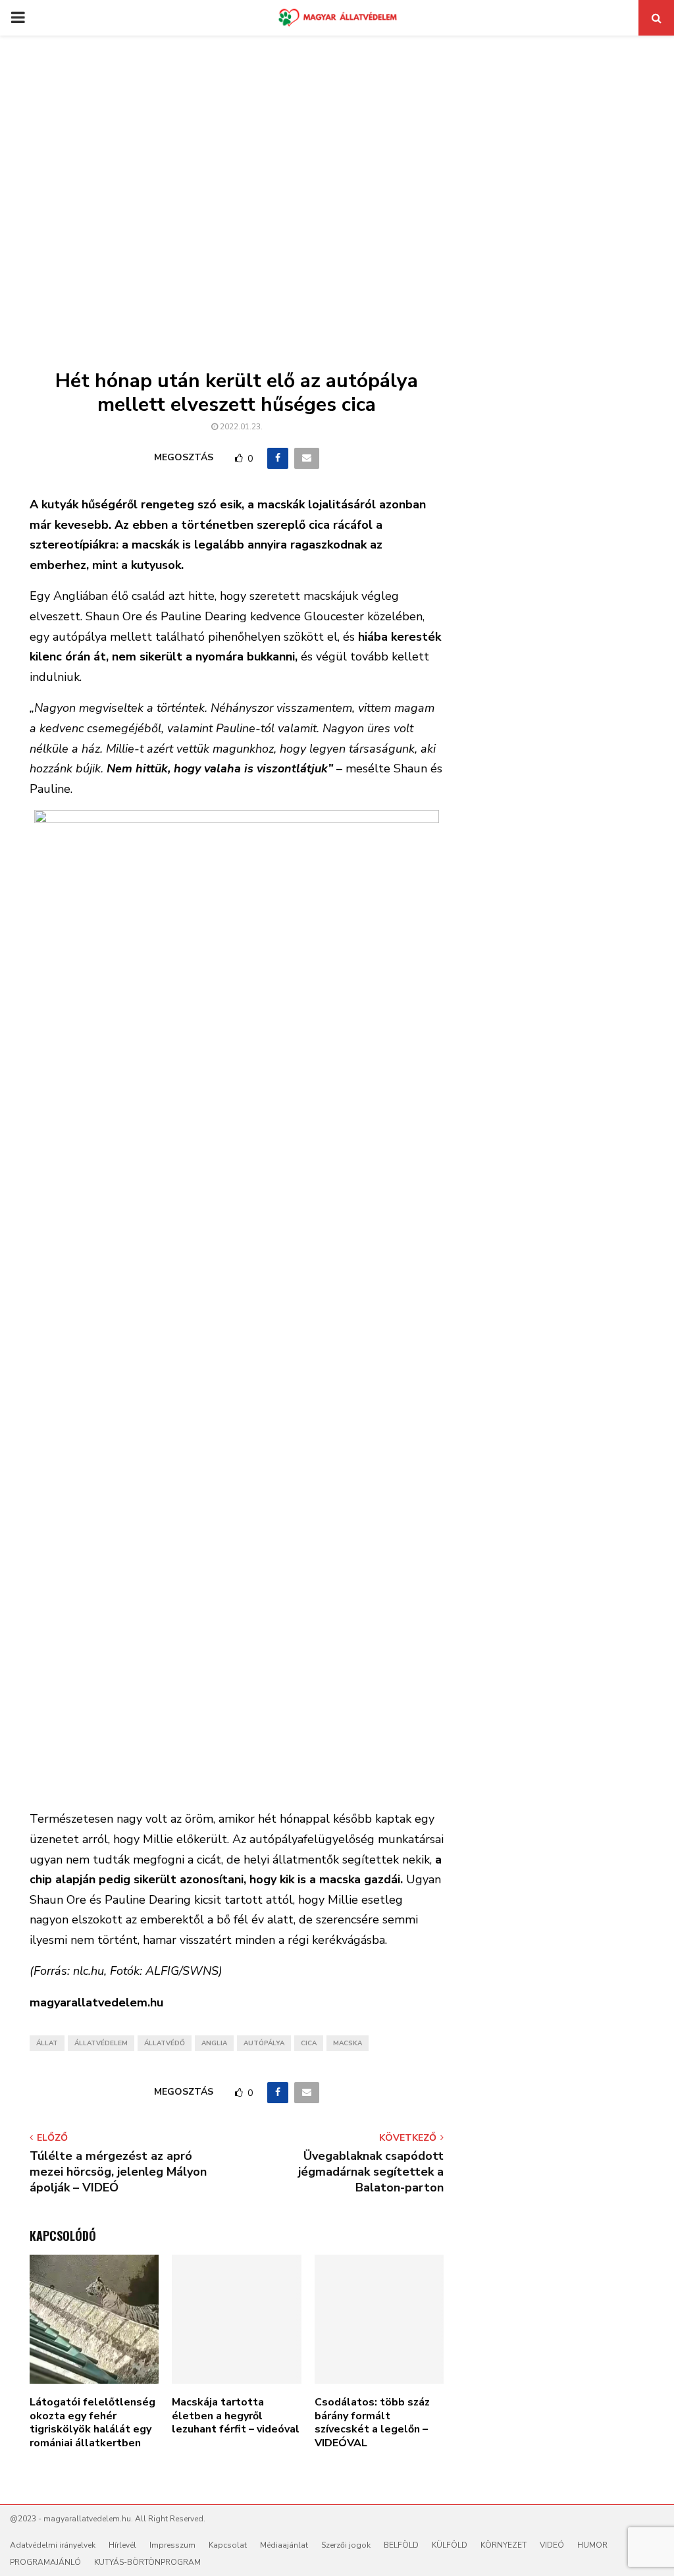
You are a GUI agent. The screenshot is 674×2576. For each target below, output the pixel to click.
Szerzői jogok (346, 2545)
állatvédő (165, 2043)
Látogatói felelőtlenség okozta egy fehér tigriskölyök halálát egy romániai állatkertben (92, 2423)
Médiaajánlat (284, 2545)
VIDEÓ (552, 2545)
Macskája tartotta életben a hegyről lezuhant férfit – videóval (236, 2416)
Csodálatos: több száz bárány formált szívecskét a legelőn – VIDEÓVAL (372, 2423)
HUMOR (592, 2545)
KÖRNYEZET (504, 2545)
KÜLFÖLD (450, 2545)
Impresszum (172, 2545)
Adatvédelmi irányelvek (53, 2545)
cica (309, 2043)
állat (47, 2043)
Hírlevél (122, 2545)
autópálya (264, 2043)
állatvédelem (101, 2043)
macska (348, 2043)
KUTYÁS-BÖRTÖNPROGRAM (147, 2562)
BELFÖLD (401, 2545)
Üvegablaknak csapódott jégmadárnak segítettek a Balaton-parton (371, 2172)
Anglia (214, 2043)
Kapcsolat (228, 2545)
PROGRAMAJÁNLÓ (45, 2562)
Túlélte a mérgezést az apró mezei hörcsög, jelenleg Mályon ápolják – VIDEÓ (118, 2172)
